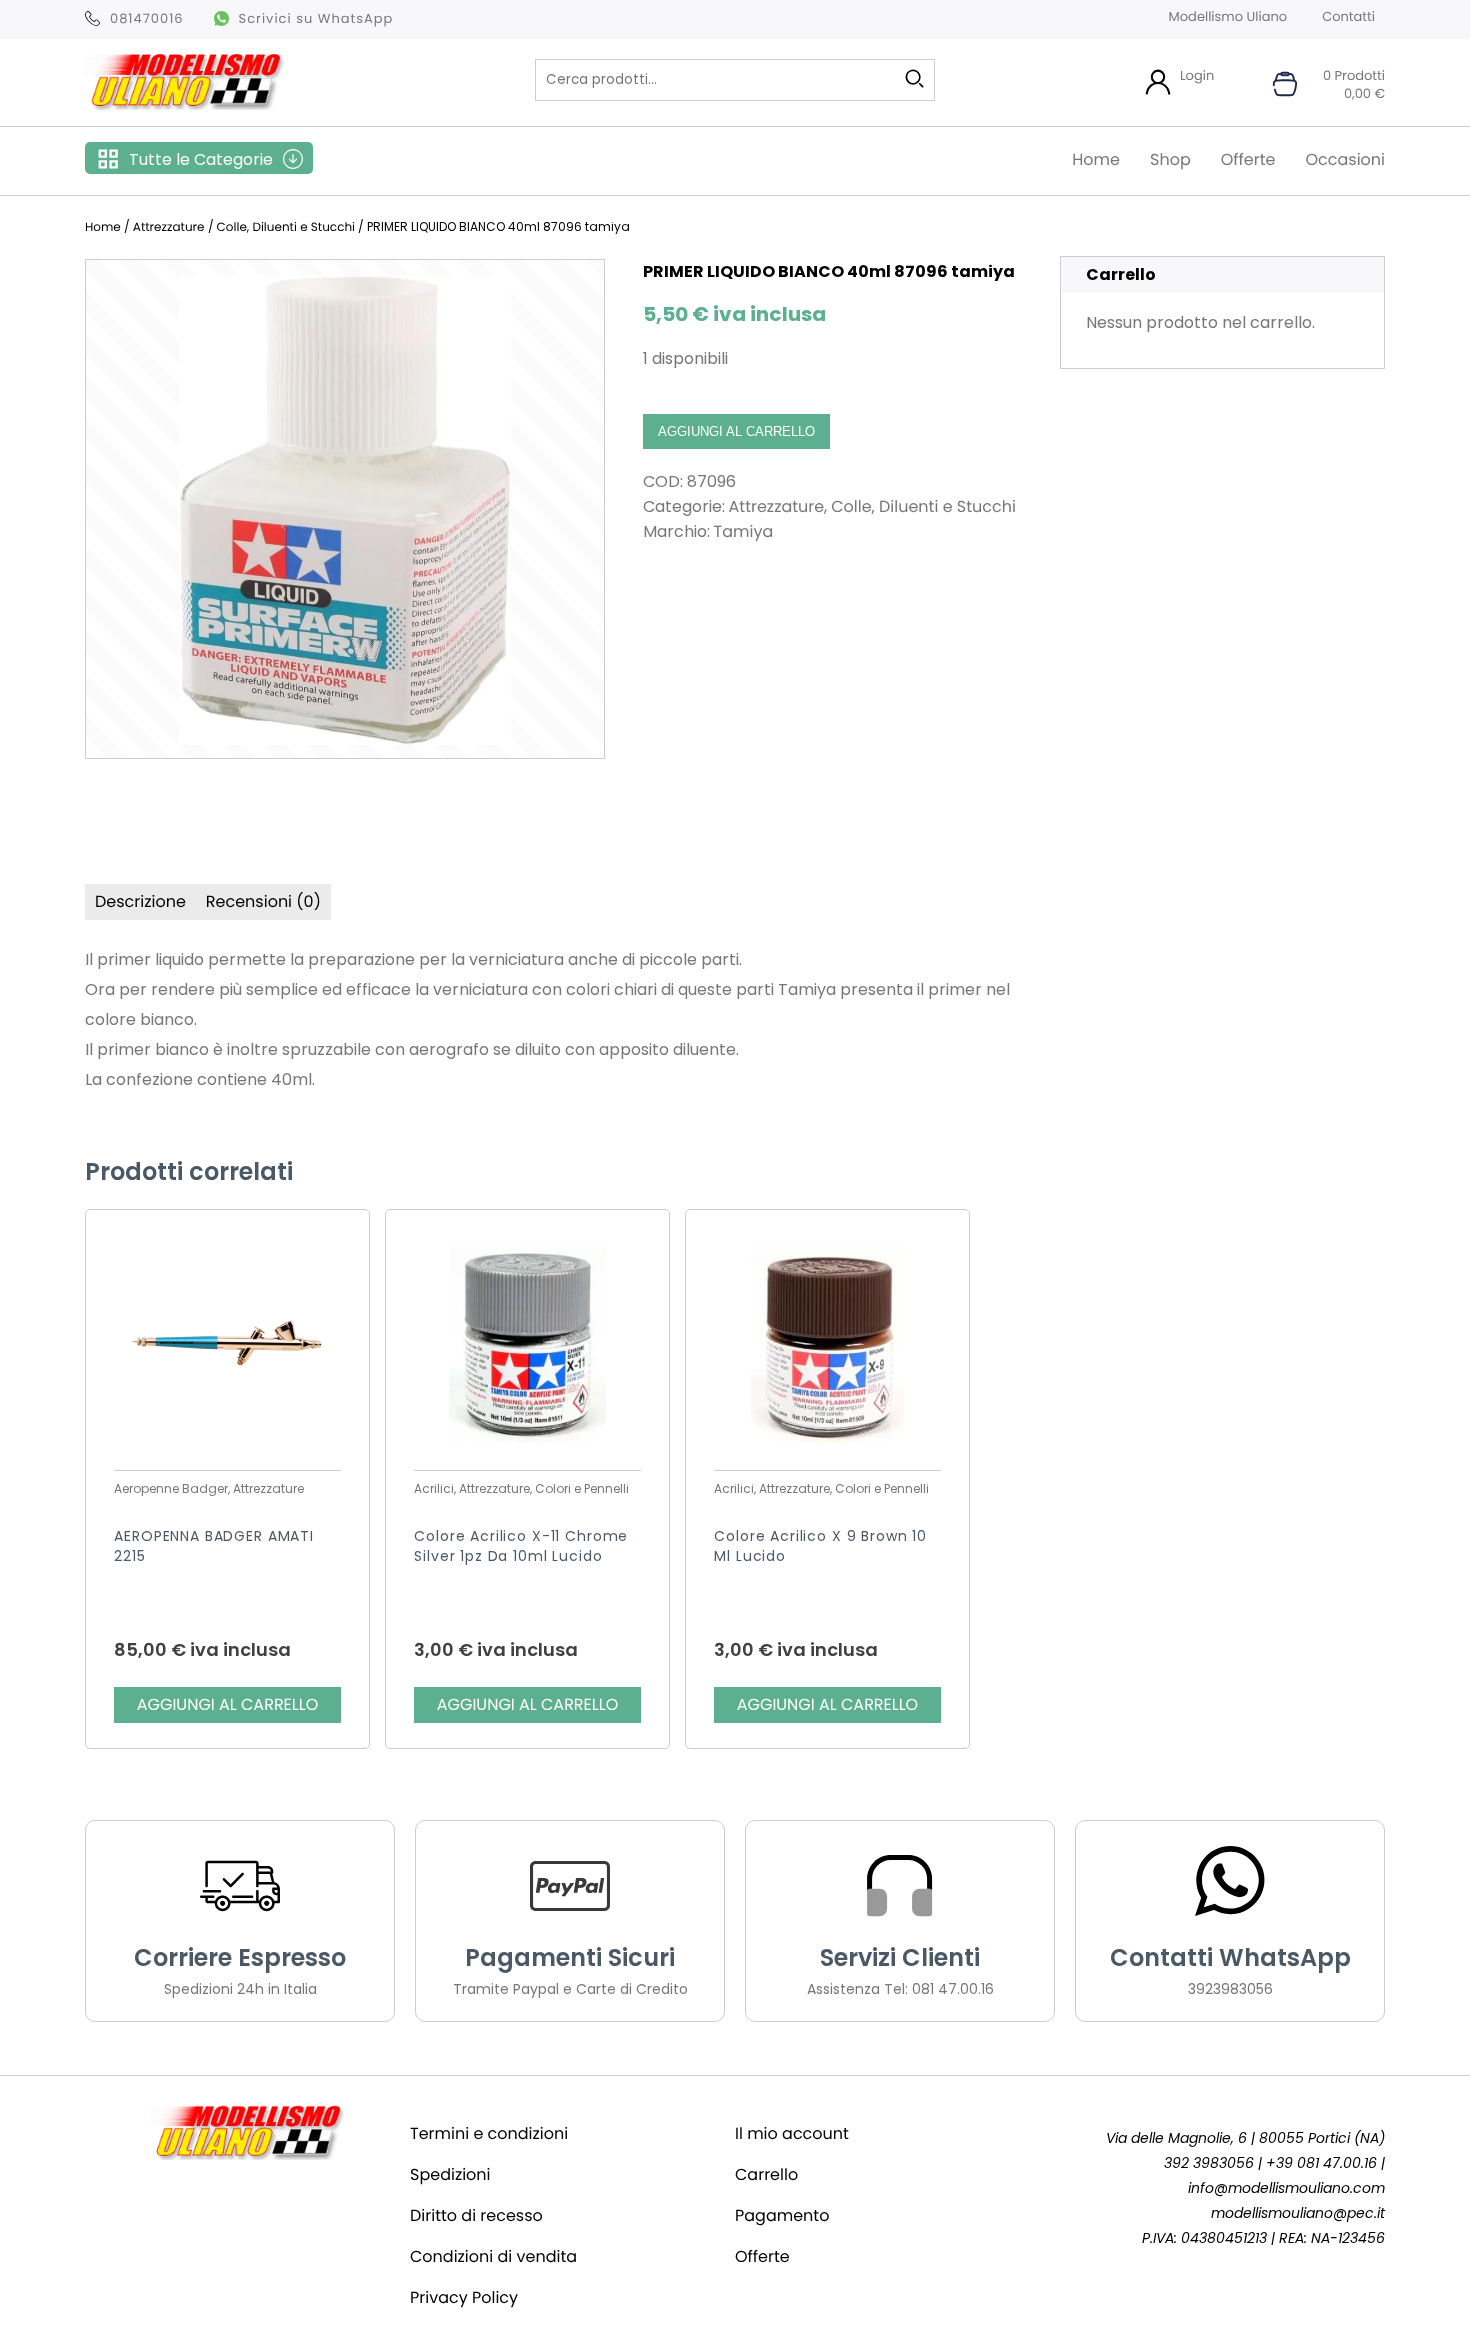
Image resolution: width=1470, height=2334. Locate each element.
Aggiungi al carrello (736, 431)
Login (1197, 75)
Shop (1170, 159)
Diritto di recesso (476, 2215)
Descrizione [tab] (140, 901)
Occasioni (1345, 159)
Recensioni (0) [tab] (263, 901)
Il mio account (792, 2133)
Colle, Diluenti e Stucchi (286, 227)
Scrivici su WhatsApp (316, 18)
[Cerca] (914, 79)
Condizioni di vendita (493, 2256)
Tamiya (744, 531)
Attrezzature (169, 227)
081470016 (147, 18)
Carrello (766, 2174)
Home (1096, 159)
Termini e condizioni (489, 2133)
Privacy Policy (464, 2297)
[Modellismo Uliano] (185, 104)
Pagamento (782, 2215)
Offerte (1248, 159)
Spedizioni (450, 2174)
